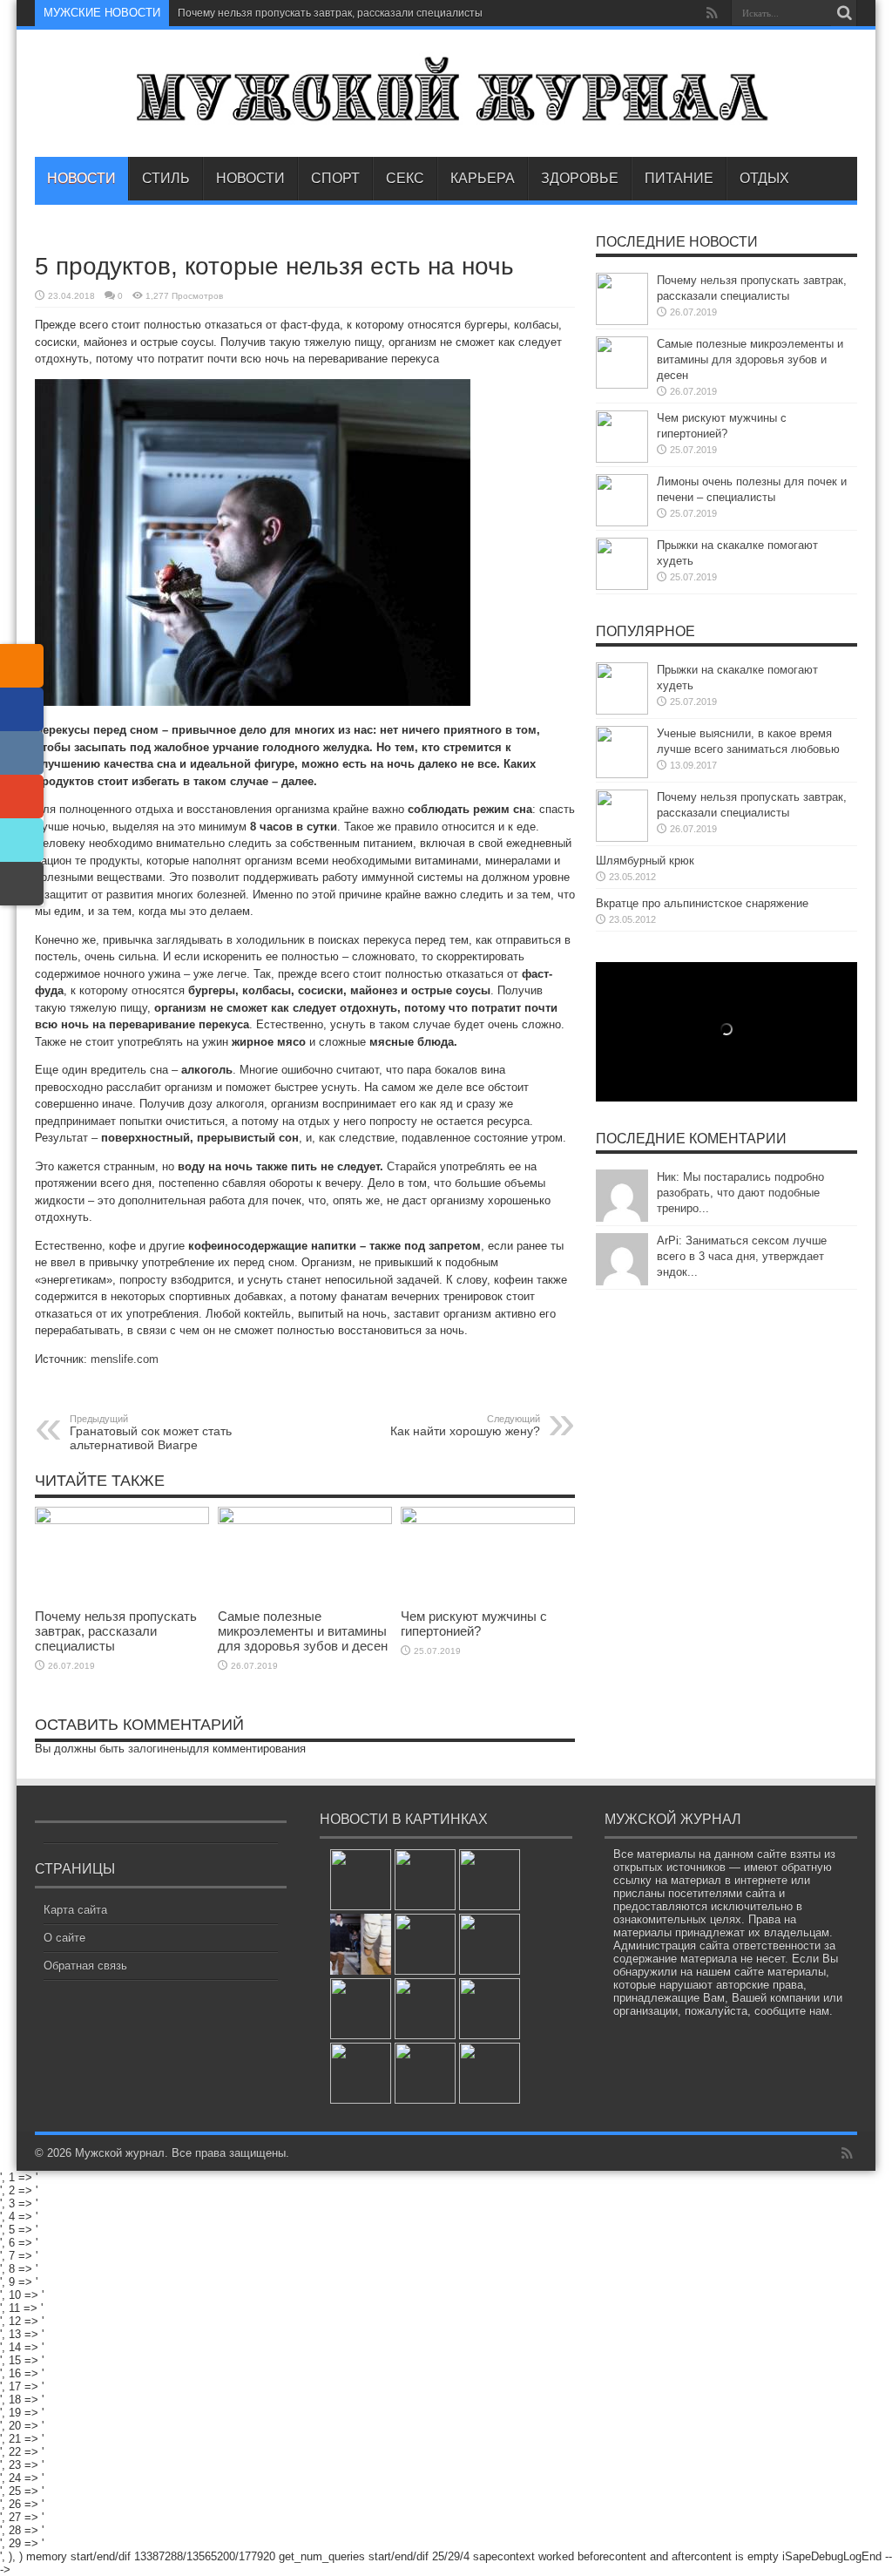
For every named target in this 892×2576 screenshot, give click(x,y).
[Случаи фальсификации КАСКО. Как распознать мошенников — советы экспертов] (361, 2009)
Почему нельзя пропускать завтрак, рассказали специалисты (330, 13)
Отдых (764, 178)
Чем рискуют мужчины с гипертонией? (474, 1624)
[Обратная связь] (22, 884)
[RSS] (22, 666)
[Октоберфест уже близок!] (425, 1944)
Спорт (335, 178)
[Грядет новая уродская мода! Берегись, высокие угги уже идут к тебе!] (361, 1944)
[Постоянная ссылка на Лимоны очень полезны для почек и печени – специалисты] (622, 522)
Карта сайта (75, 1910)
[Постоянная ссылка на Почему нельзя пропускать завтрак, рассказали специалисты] (122, 1520)
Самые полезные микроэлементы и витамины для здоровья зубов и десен (303, 1631)
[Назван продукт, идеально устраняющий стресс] (361, 1880)
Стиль (166, 178)
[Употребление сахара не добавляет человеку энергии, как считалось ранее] (425, 1880)
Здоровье (580, 178)
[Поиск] (844, 13)
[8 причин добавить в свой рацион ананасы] (490, 2009)
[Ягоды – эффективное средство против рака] (425, 2073)
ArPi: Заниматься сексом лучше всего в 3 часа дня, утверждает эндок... (742, 1256)
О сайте (64, 1938)
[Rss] (712, 13)
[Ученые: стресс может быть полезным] (490, 1880)
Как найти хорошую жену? (465, 1426)
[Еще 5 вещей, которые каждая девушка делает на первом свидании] (425, 2009)
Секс (405, 178)
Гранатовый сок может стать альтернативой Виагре (151, 1433)
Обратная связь (85, 1966)
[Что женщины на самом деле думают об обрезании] (490, 2073)
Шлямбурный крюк (645, 861)
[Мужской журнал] (446, 113)
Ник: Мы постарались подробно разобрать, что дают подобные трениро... (740, 1193)
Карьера (483, 178)
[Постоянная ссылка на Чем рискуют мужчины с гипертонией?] (488, 1520)
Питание (679, 178)
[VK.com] (22, 753)
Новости (81, 178)
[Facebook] (22, 709)
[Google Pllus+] (22, 797)
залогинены (159, 1749)
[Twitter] (22, 840)
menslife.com (125, 1359)
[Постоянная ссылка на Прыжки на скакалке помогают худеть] (622, 586)
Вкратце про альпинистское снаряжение (702, 903)
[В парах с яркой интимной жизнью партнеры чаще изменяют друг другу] (361, 2073)
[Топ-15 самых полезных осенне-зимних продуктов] (490, 1944)
